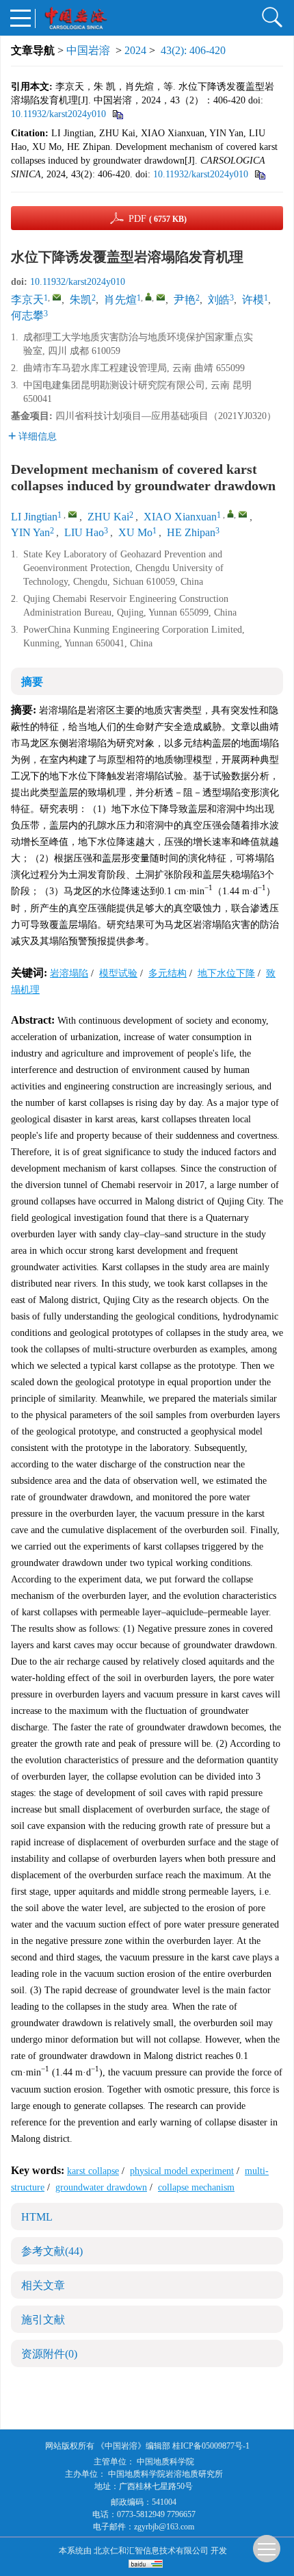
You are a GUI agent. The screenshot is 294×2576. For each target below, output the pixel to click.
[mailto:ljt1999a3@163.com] (57, 297)
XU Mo (135, 532)
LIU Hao (84, 532)
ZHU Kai (108, 517)
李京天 (27, 300)
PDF (158, 219)
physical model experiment (182, 2171)
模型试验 (118, 973)
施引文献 (43, 2320)
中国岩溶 (88, 50)
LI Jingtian (34, 517)
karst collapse (93, 2171)
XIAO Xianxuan (180, 517)
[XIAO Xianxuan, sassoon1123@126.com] (230, 514)
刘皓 (219, 300)
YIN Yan (30, 532)
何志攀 (27, 315)
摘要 (32, 682)
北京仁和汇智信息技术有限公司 (151, 2551)
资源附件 (49, 2354)
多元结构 (168, 973)
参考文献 (52, 2251)
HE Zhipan (191, 532)
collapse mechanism (196, 2187)
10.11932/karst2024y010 (58, 114)
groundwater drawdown (101, 2187)
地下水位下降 (226, 973)
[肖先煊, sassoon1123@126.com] (148, 296)
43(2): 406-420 (193, 50)
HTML (37, 2217)
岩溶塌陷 (69, 973)
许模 (253, 300)
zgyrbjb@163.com (164, 2527)
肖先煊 (120, 300)
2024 (135, 50)
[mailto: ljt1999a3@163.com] (72, 514)
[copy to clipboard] (259, 174)
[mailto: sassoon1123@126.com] (243, 514)
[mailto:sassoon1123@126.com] (161, 297)
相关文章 (43, 2285)
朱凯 (81, 300)
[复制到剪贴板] (117, 114)
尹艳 (185, 300)
